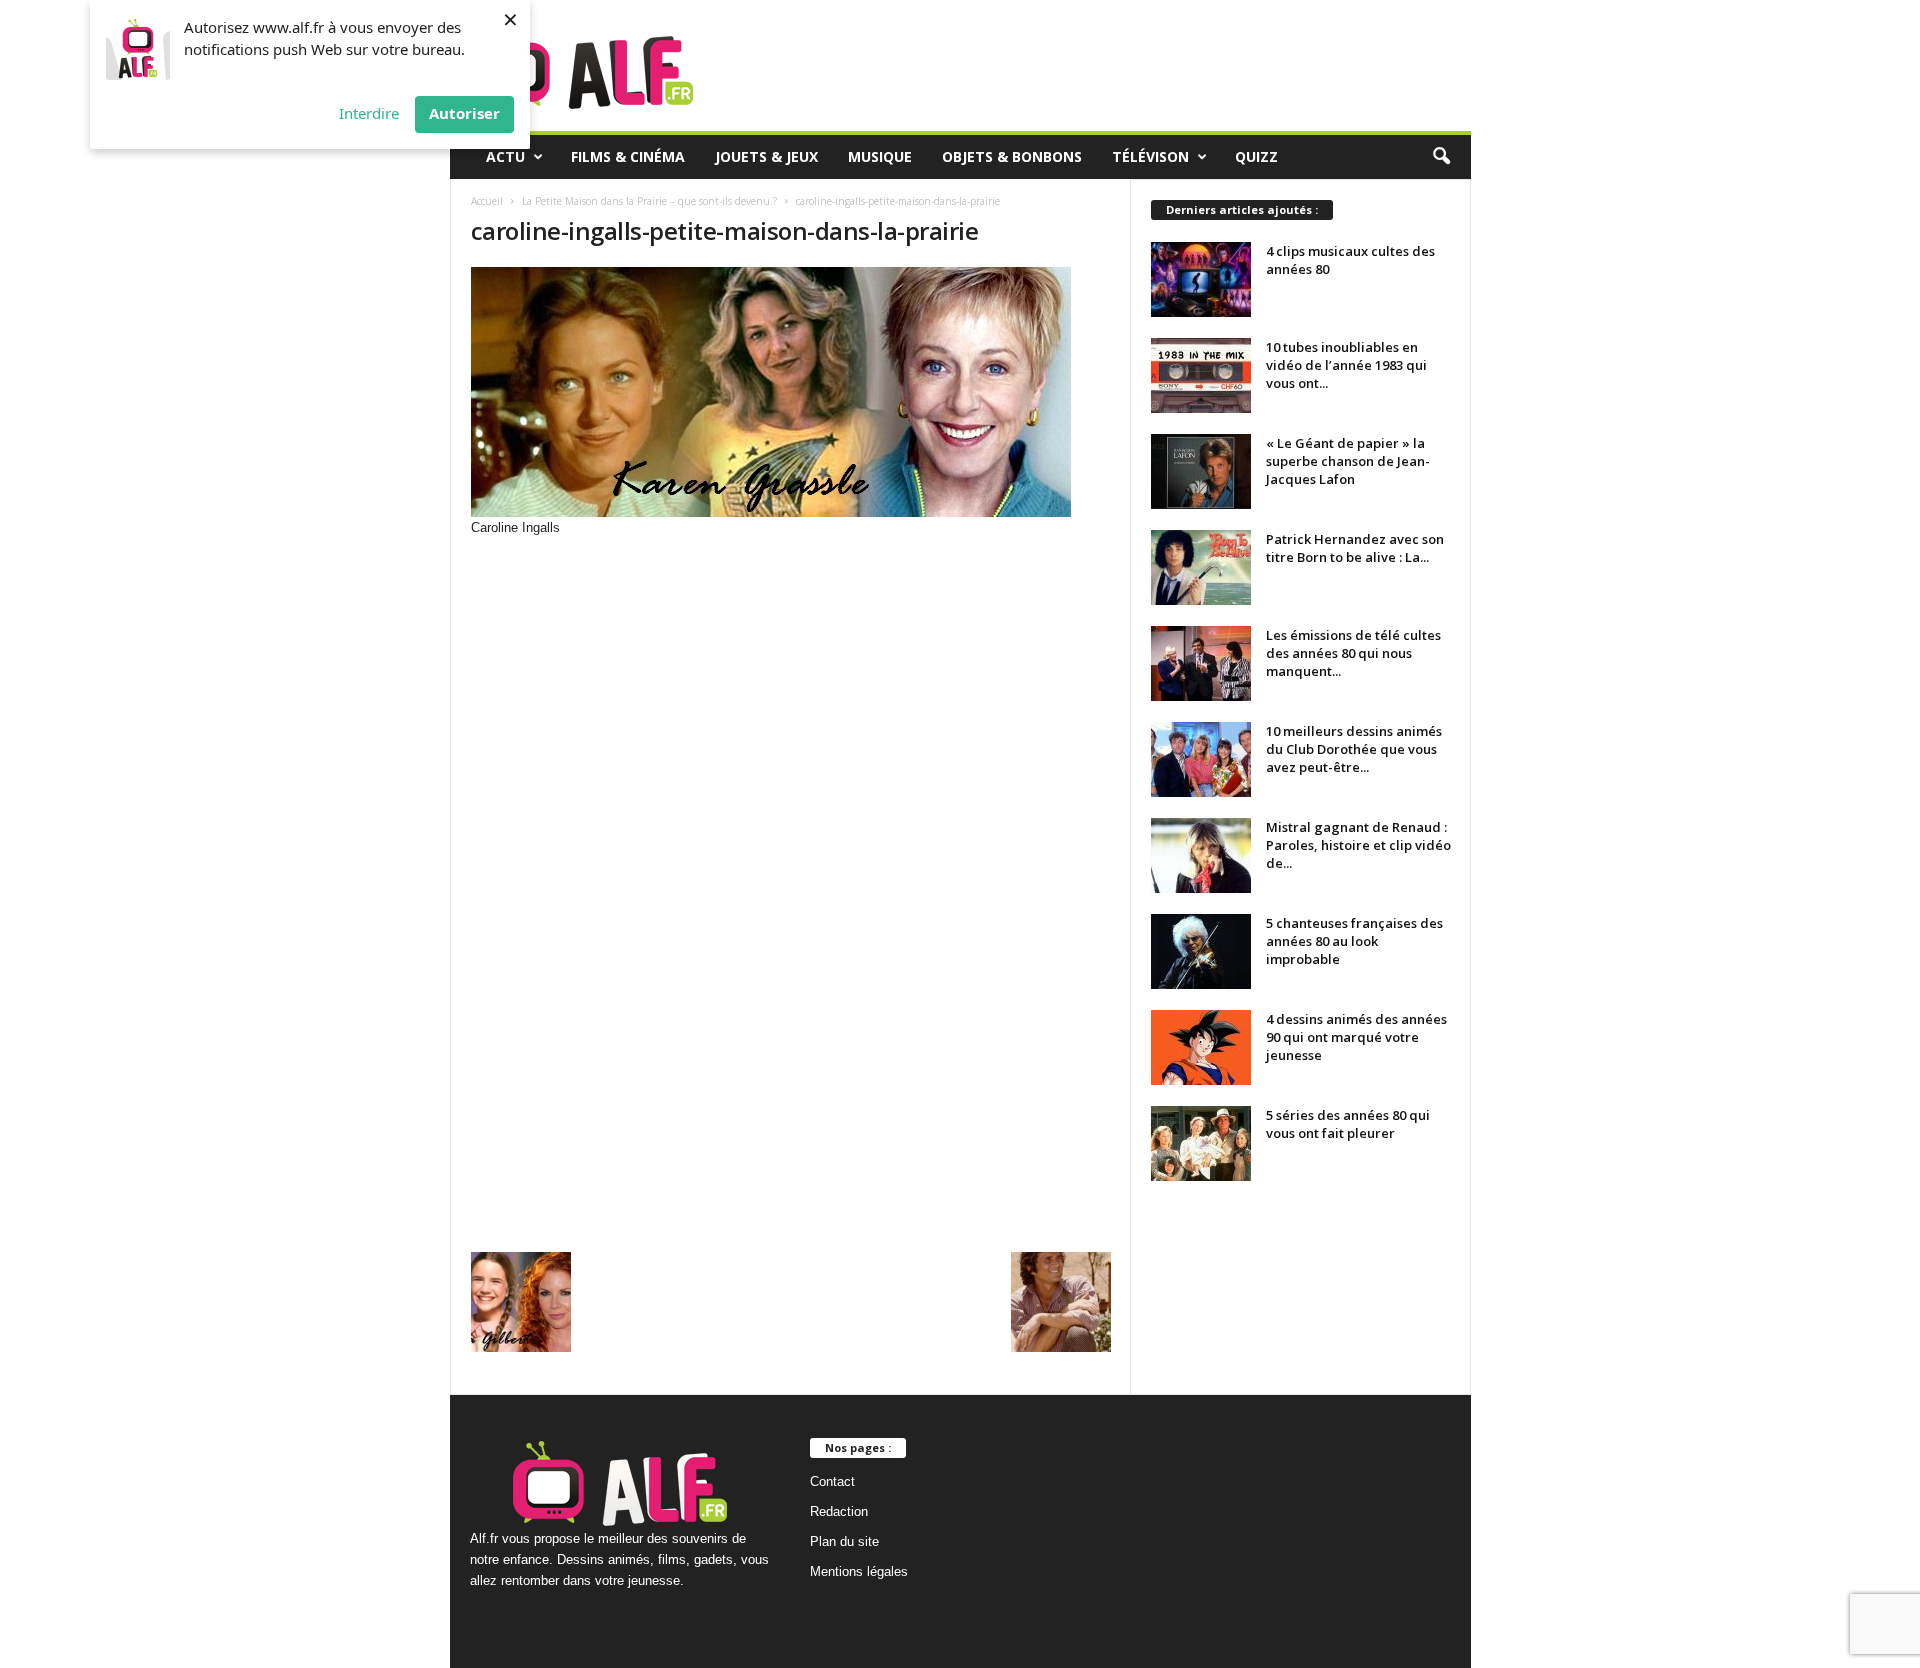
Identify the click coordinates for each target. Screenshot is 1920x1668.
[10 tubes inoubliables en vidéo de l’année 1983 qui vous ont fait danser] (1201, 375)
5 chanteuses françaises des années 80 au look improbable (1354, 941)
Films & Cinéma (628, 156)
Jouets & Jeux (766, 156)
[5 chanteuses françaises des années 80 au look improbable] (1201, 951)
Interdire (369, 113)
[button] (1441, 157)
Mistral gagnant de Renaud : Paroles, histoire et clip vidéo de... (1358, 845)
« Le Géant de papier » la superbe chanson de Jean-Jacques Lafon (1348, 461)
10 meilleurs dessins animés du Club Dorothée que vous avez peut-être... (1354, 749)
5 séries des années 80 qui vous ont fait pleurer (1348, 1124)
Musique (880, 156)
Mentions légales (859, 1571)
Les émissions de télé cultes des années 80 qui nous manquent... (1353, 653)
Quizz (1256, 156)
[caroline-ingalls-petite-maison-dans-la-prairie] (791, 392)
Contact (832, 1481)
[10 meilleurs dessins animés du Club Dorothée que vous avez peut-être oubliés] (1201, 759)
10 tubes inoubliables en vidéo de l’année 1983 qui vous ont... (1346, 365)
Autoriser (464, 113)
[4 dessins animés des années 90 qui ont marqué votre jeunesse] (1201, 1047)
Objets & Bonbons (1012, 156)
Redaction (839, 1511)
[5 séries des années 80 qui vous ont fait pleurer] (1201, 1143)
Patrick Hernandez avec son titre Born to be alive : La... (1355, 548)
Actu (505, 156)
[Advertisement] (791, 699)
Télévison (1150, 156)
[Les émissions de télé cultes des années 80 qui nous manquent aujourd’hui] (1201, 663)
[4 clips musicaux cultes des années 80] (1201, 279)
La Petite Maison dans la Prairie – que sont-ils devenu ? (649, 201)
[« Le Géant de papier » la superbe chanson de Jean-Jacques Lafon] (1201, 471)
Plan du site (844, 1541)
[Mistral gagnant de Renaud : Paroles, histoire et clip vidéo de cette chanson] (1201, 855)
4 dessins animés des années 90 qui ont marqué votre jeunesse (1356, 1037)
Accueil (487, 201)
